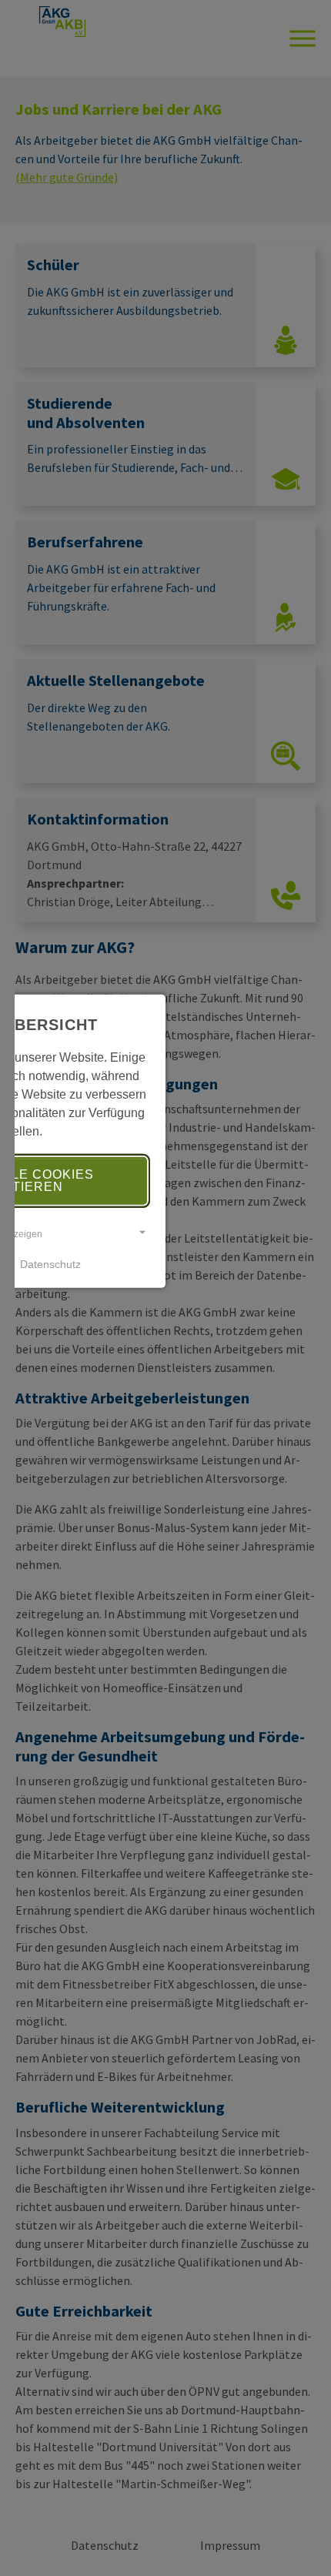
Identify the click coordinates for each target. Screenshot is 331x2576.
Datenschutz (50, 1264)
